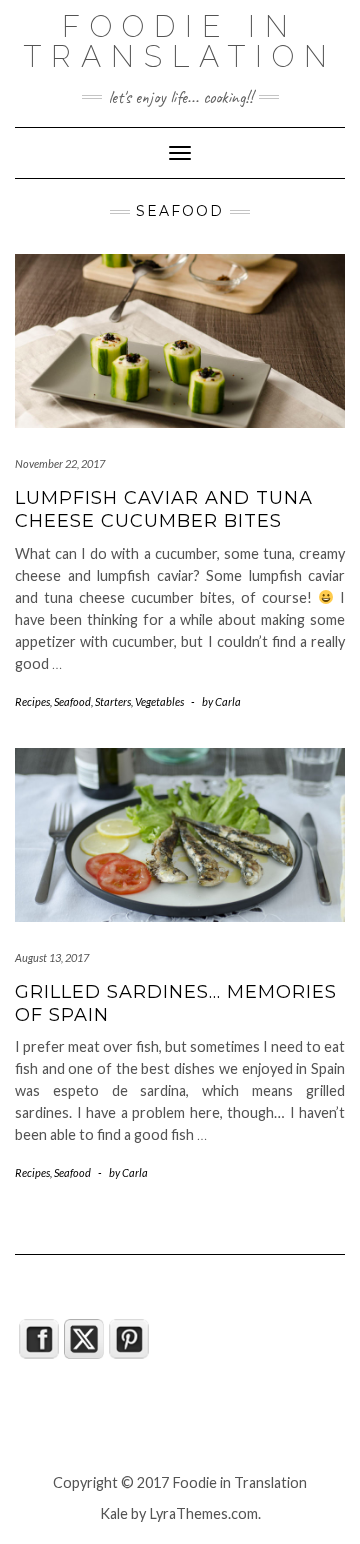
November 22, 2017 (60, 463)
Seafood (72, 701)
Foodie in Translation (180, 41)
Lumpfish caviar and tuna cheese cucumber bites (164, 509)
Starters (113, 701)
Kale (114, 1513)
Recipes (32, 701)
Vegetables (159, 701)
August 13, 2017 (52, 957)
